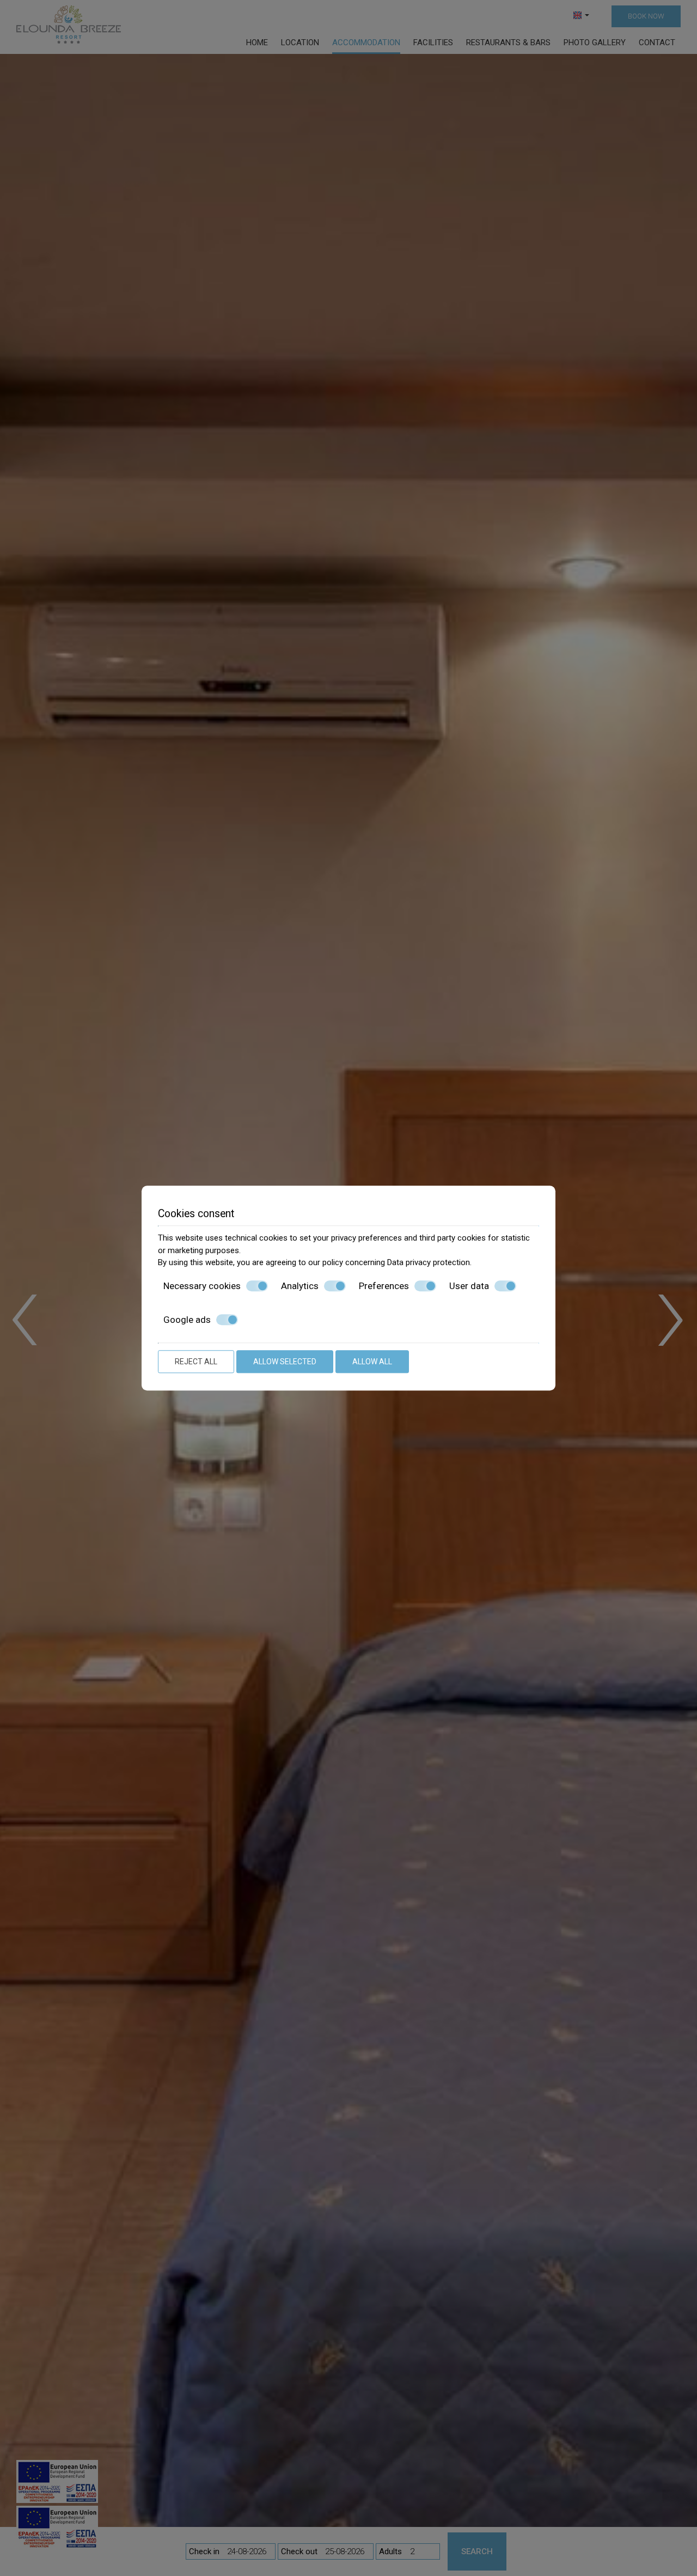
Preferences (384, 1286)
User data (469, 1286)
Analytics (300, 1286)
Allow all (372, 1362)
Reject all (196, 1362)
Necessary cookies (202, 1286)
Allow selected (285, 1362)
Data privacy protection (429, 1262)
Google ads (187, 1320)
